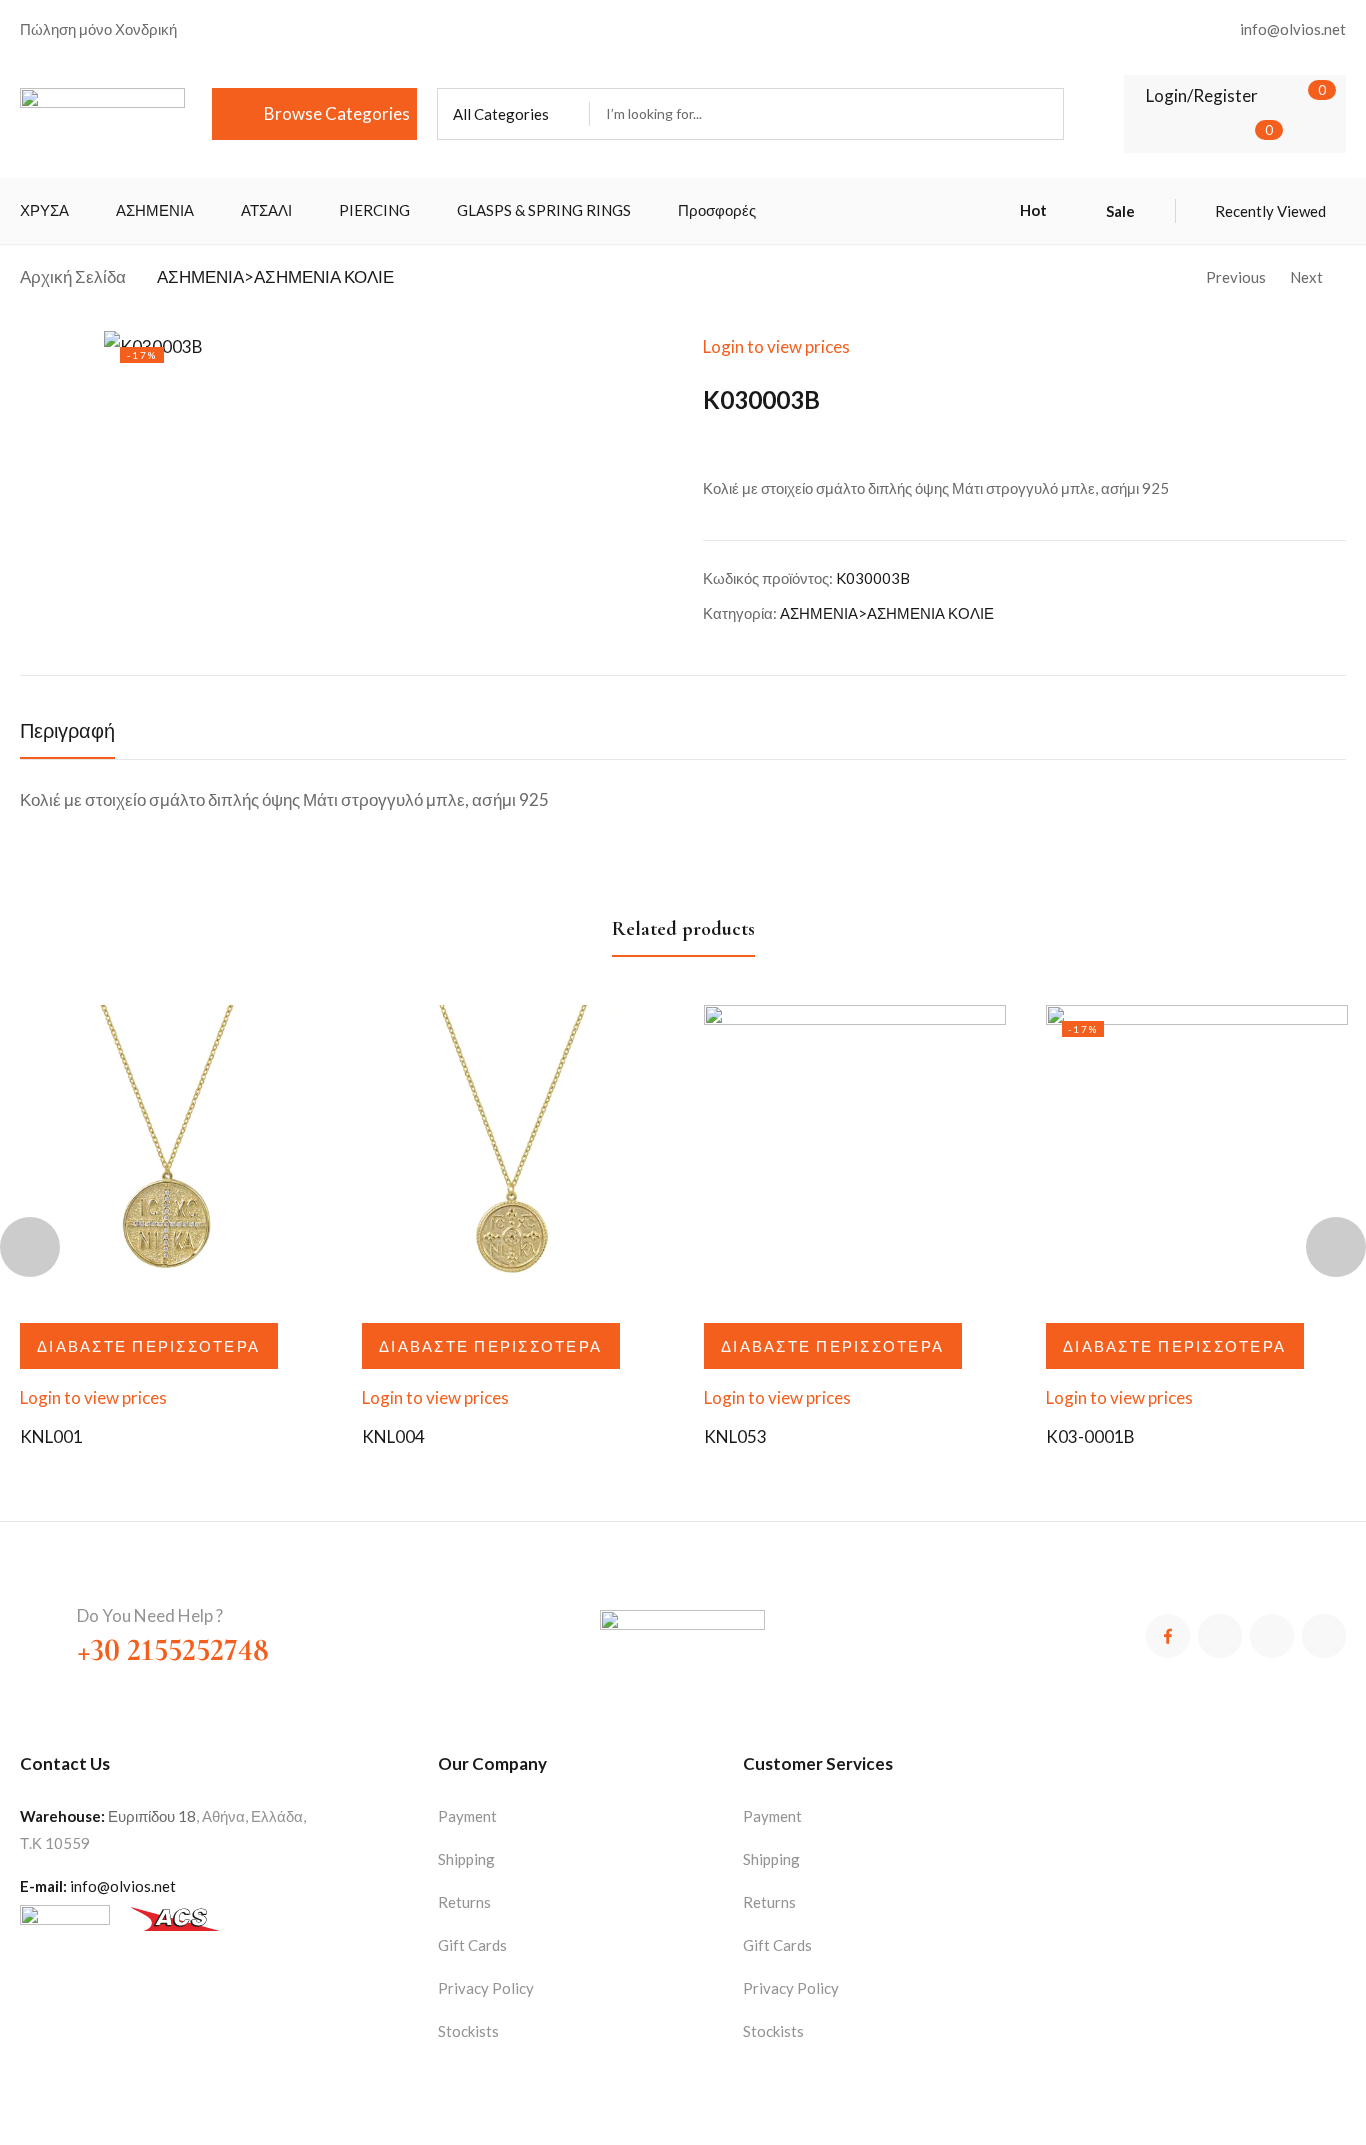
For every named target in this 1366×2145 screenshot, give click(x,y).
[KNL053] (855, 1156)
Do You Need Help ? (150, 1615)
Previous (1236, 277)
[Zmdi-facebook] (1168, 1636)
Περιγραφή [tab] (67, 732)
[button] (513, 114)
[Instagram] (1272, 1636)
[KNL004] (513, 1156)
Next (1306, 277)
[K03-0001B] (1197, 1156)
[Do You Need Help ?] (38, 1622)
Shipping (466, 1859)
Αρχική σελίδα (73, 276)
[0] (1292, 95)
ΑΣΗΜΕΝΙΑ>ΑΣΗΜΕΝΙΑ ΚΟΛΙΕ (275, 276)
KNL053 (735, 1436)
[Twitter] (1220, 1636)
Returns (464, 1902)
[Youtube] (1324, 1636)
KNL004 (393, 1436)
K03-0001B (1090, 1436)
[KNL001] (171, 1156)
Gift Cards (472, 1945)
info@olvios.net (123, 1886)
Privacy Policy (486, 1988)
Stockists (468, 2031)
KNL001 (51, 1436)
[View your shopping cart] (1239, 134)
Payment (467, 1816)
